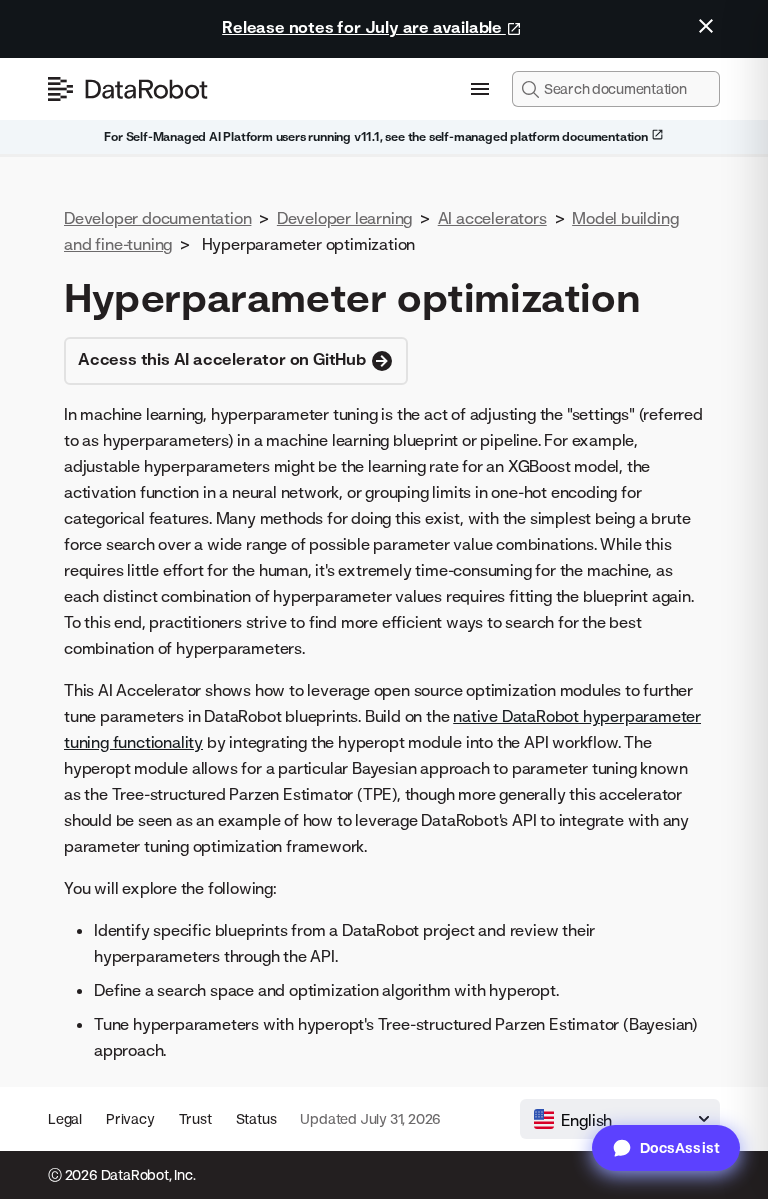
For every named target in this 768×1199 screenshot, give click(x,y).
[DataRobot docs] (128, 89)
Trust (195, 1118)
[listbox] (620, 1119)
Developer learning (344, 218)
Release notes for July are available (364, 27)
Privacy (130, 1118)
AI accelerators (492, 218)
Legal (65, 1118)
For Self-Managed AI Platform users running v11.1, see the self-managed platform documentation (377, 136)
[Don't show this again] (706, 26)
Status (256, 1118)
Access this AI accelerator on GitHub (224, 359)
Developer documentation (157, 218)
